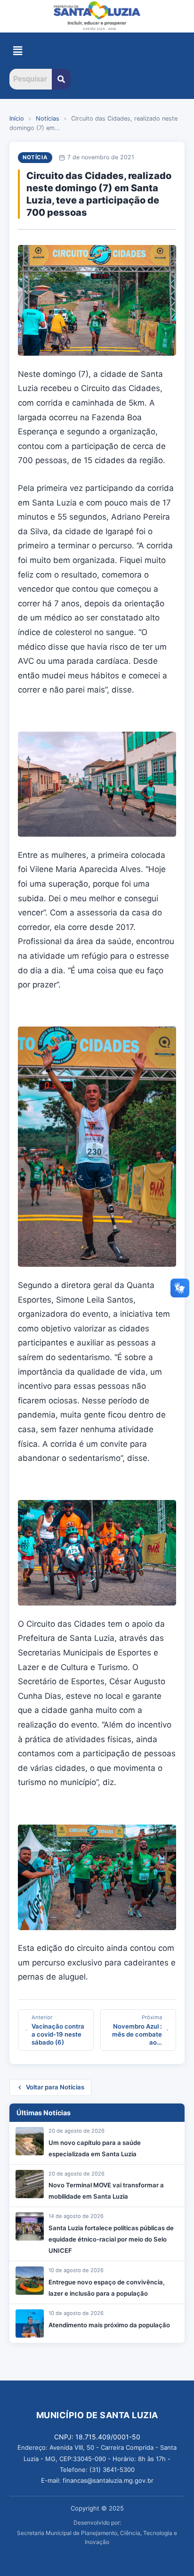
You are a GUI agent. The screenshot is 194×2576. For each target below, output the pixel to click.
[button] (17, 51)
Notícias (48, 118)
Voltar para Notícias (55, 2087)
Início (17, 118)
